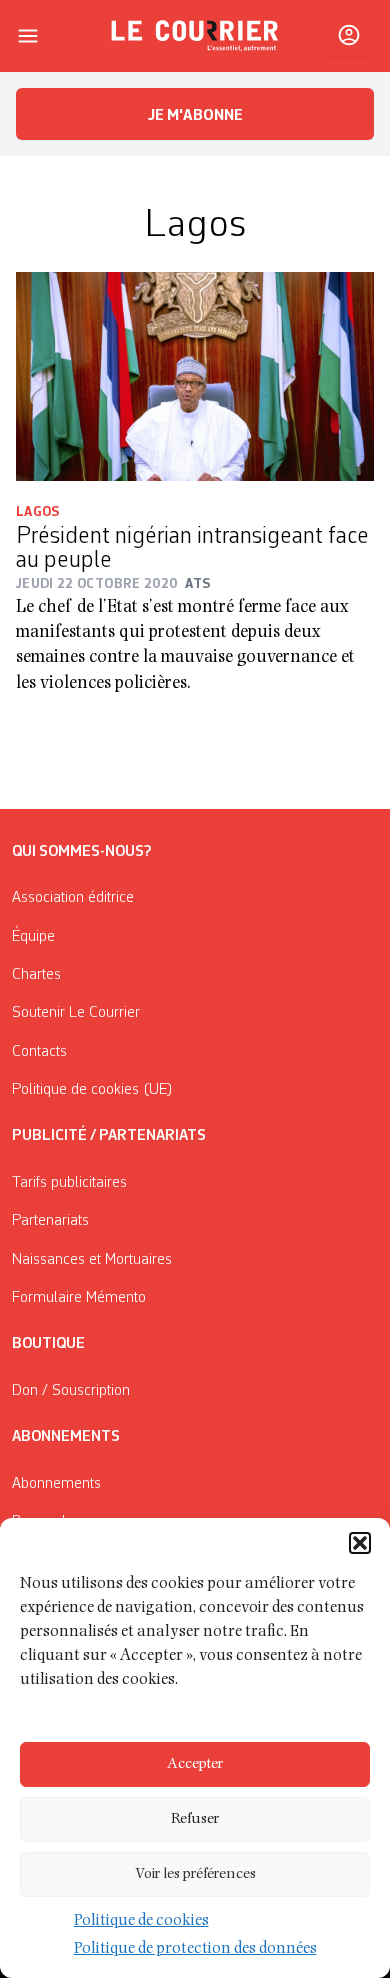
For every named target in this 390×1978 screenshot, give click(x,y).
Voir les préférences (195, 1874)
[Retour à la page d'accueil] (195, 36)
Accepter (195, 1764)
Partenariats (50, 1221)
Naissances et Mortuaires (92, 1260)
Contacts (39, 1052)
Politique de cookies (141, 1922)
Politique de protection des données (195, 1950)
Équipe (33, 937)
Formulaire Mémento (79, 1298)
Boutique (48, 1344)
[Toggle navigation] (28, 36)
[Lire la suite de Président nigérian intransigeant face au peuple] (195, 376)
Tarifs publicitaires (69, 1183)
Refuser (195, 1819)
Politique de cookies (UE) (92, 1090)
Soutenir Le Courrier (76, 1013)
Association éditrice (73, 898)
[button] (360, 1543)
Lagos (38, 512)
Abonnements (56, 1484)
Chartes (36, 975)
